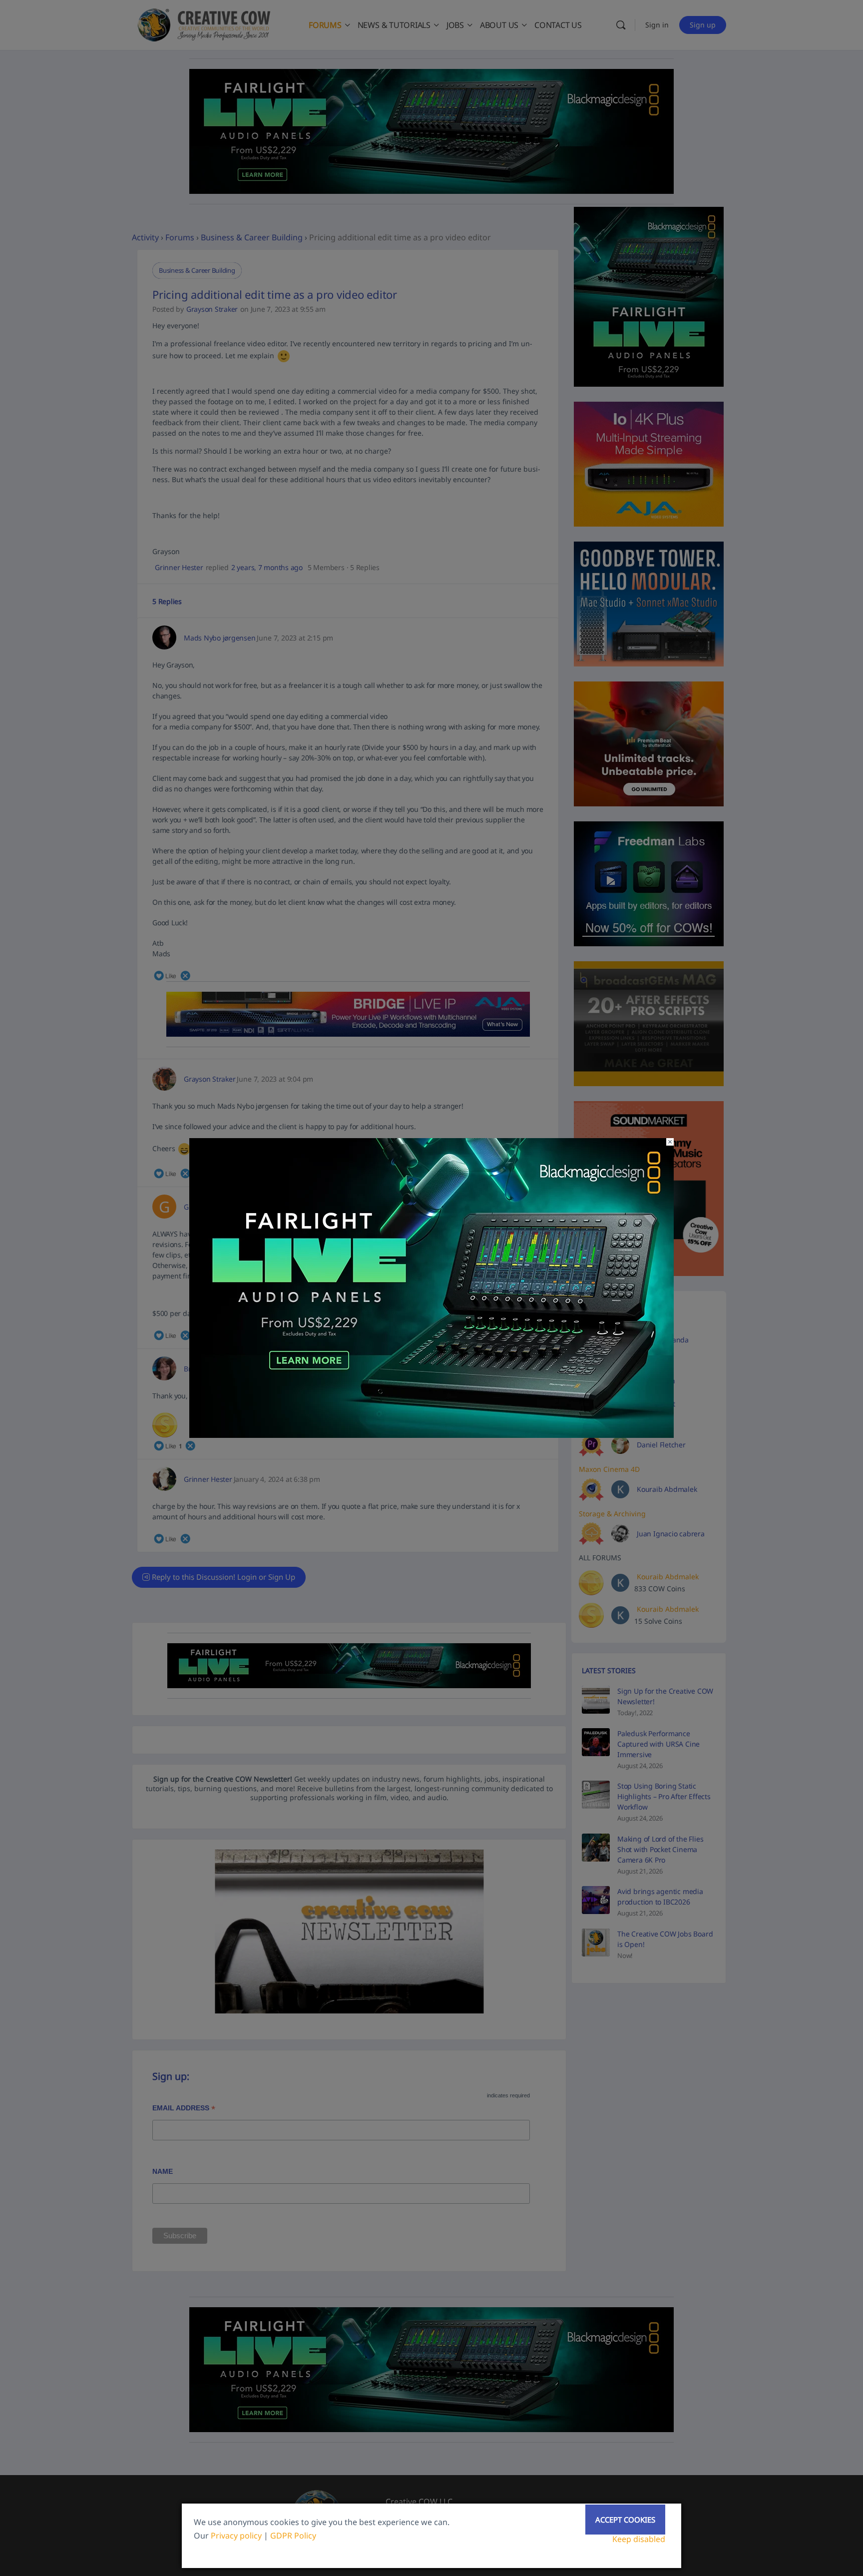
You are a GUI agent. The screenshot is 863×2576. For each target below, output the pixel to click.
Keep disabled (639, 2539)
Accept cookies (625, 2520)
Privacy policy (236, 2536)
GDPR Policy (293, 2536)
